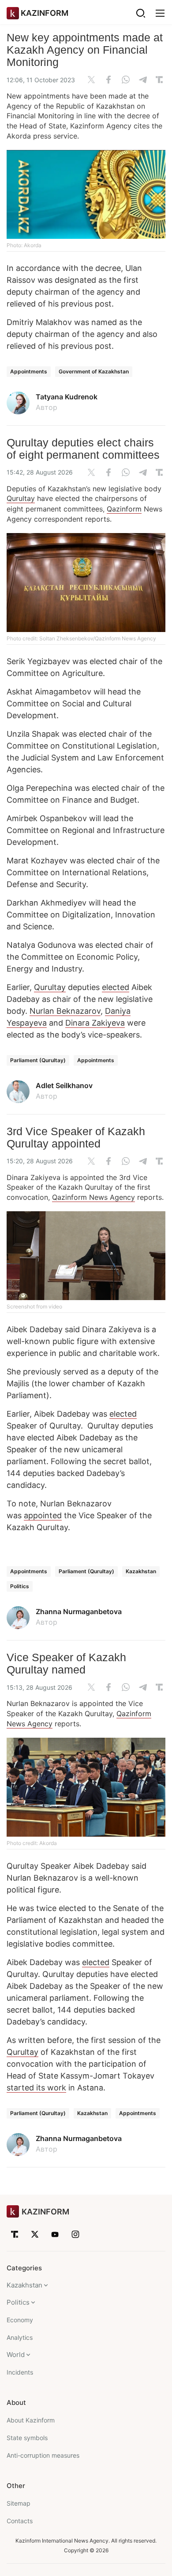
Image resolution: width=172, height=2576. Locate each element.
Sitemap (19, 2503)
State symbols (27, 2438)
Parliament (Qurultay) (38, 1060)
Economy (20, 2320)
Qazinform (124, 509)
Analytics (20, 2337)
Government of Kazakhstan (94, 371)
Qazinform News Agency (93, 1197)
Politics (20, 1586)
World (16, 2355)
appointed (43, 1515)
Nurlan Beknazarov (65, 1011)
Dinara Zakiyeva (95, 1023)
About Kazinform (31, 2420)
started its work (36, 2088)
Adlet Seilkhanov (64, 1085)
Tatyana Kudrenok (67, 397)
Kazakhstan (141, 1571)
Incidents (20, 2372)
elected (116, 987)
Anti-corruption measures (43, 2455)
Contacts (20, 2521)
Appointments (29, 371)
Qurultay (21, 498)
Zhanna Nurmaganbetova (79, 1611)
